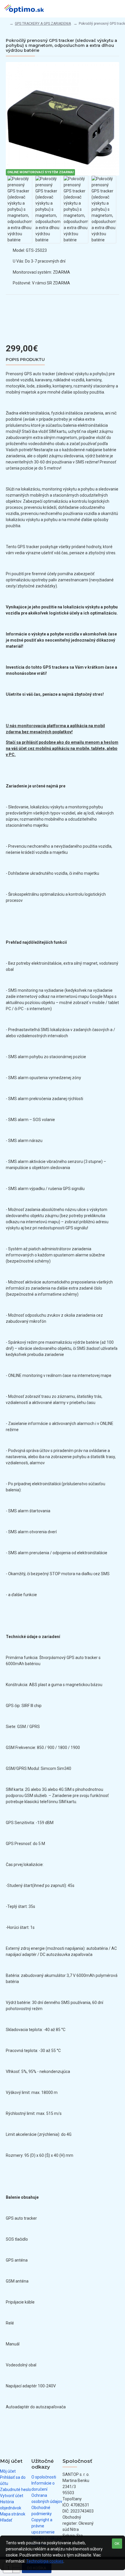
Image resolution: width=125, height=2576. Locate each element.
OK (117, 2544)
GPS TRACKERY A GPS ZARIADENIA (43, 24)
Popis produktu (25, 360)
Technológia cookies (45, 2561)
